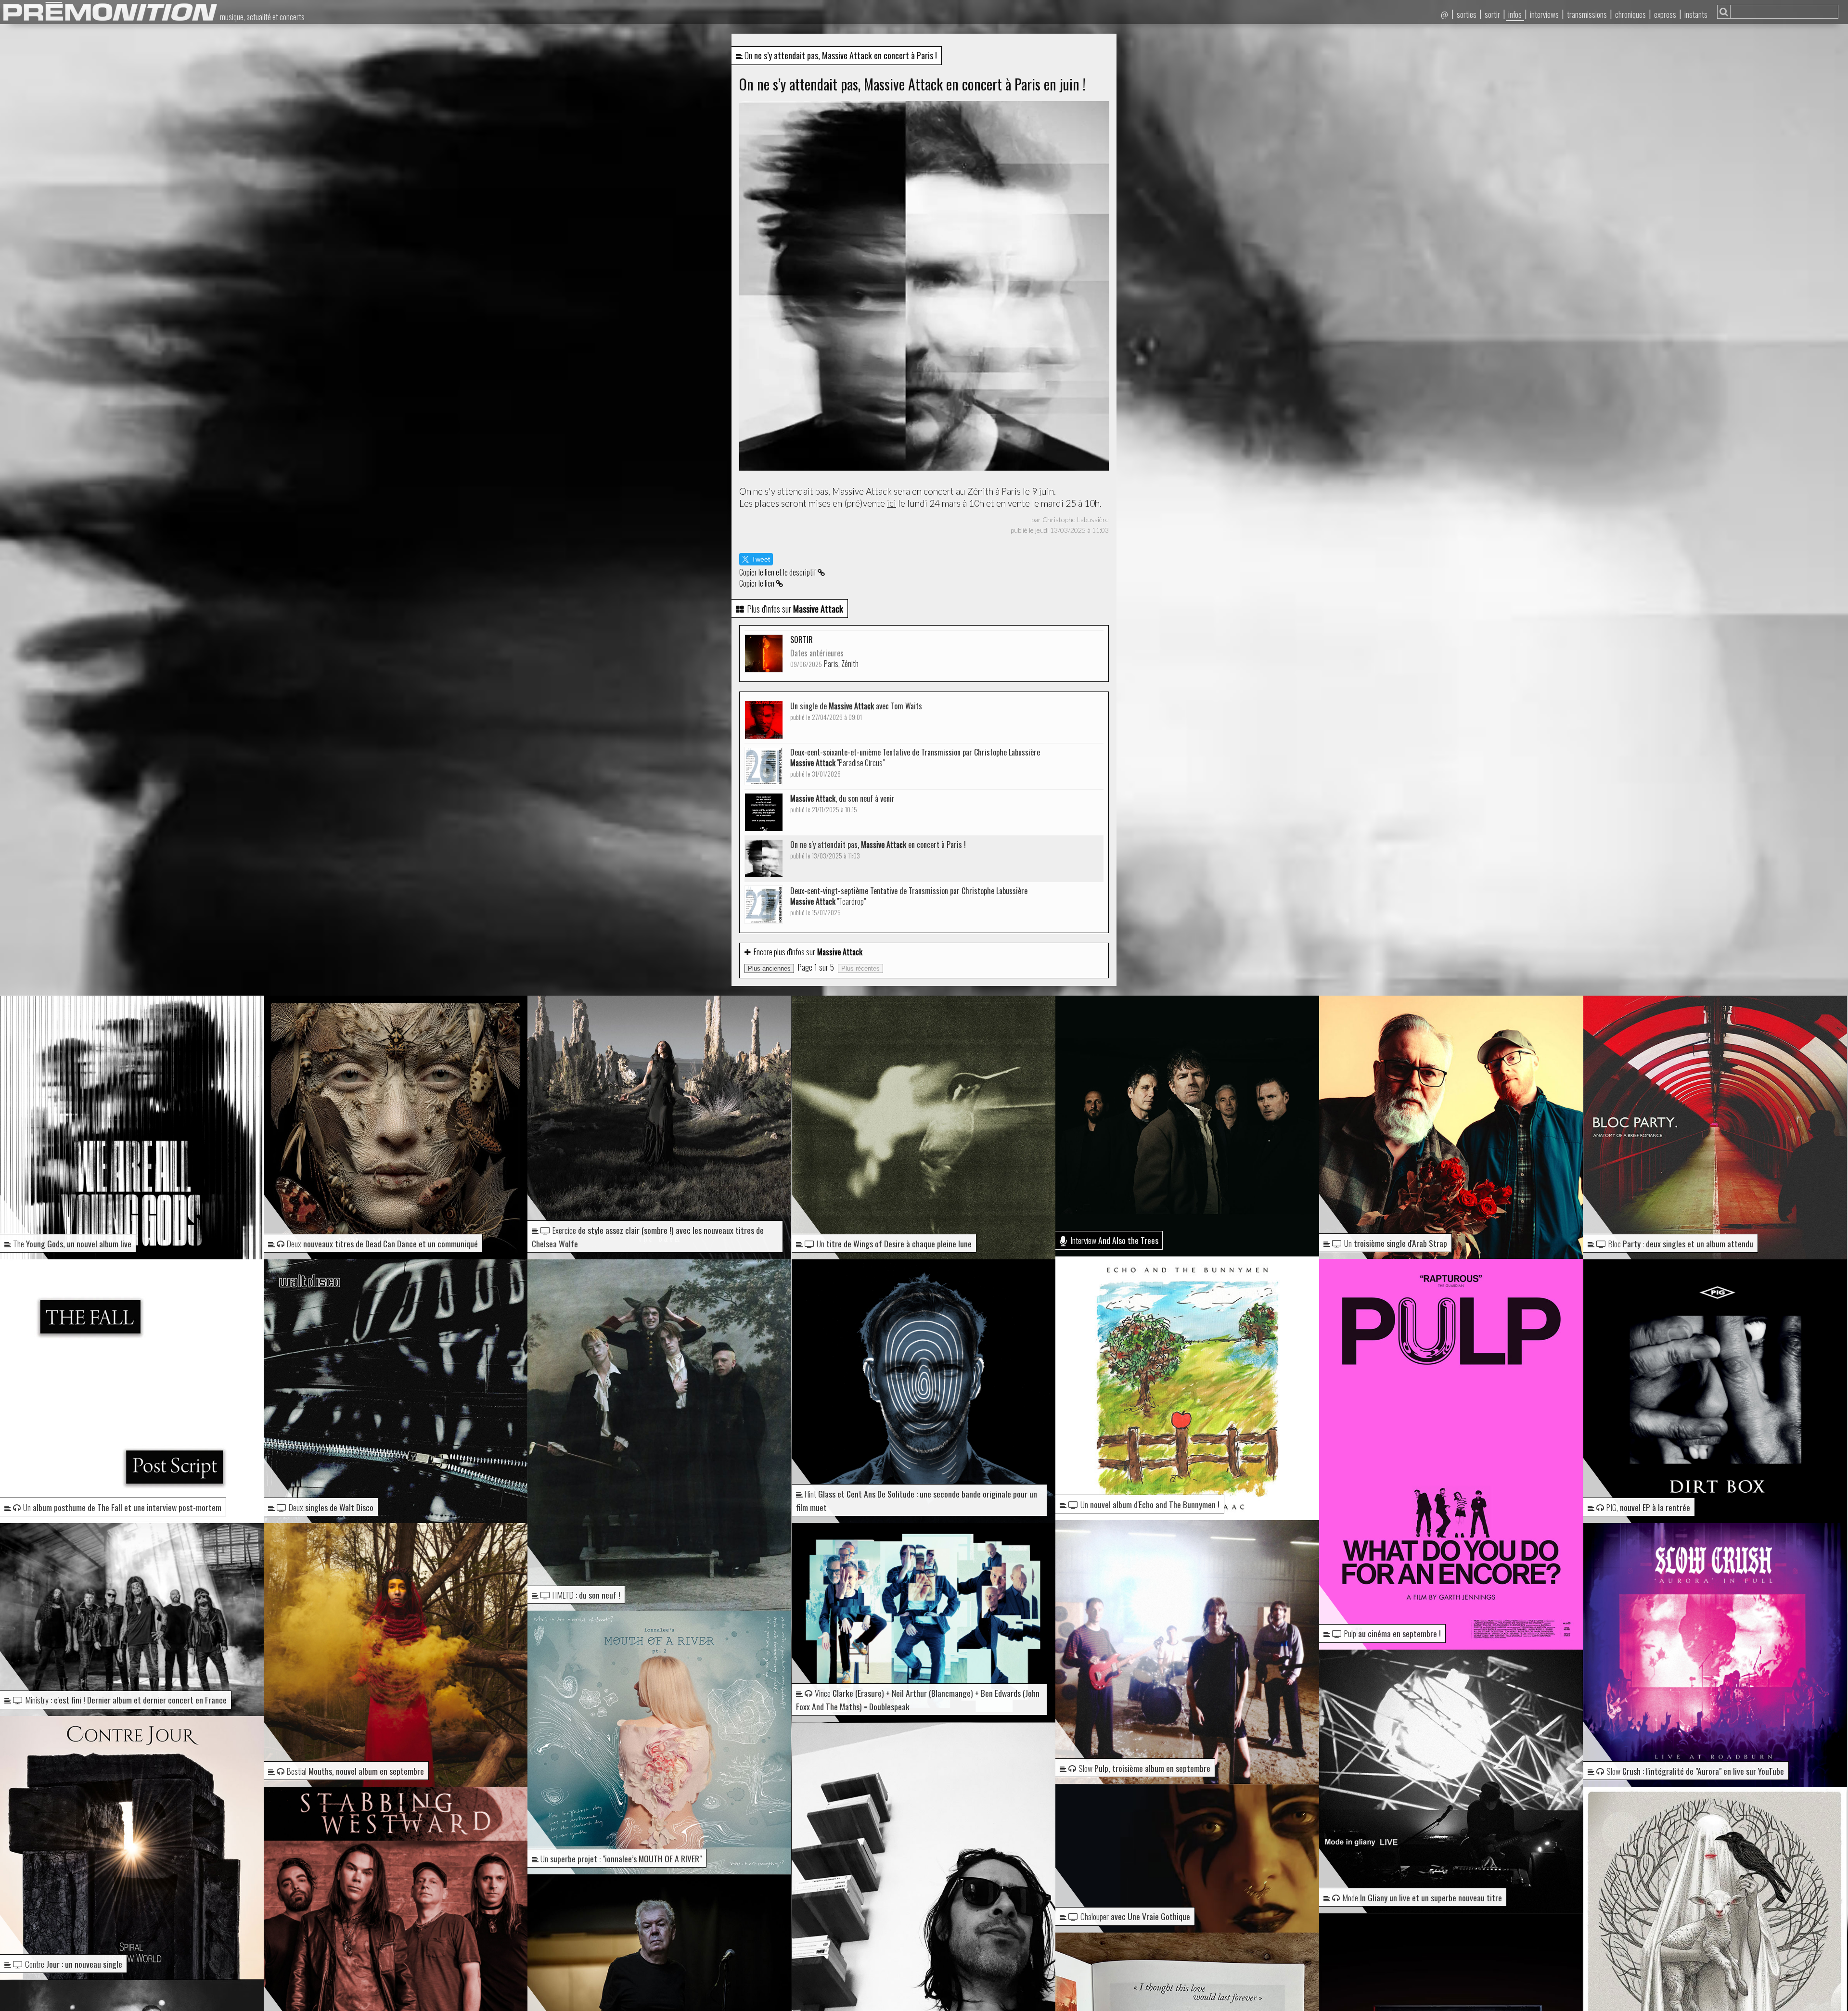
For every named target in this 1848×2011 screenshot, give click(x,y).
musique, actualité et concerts (262, 17)
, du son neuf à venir (842, 803)
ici (892, 503)
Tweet (761, 559)
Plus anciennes (769, 968)
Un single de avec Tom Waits (856, 711)
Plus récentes (860, 968)
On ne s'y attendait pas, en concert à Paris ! (878, 850)
